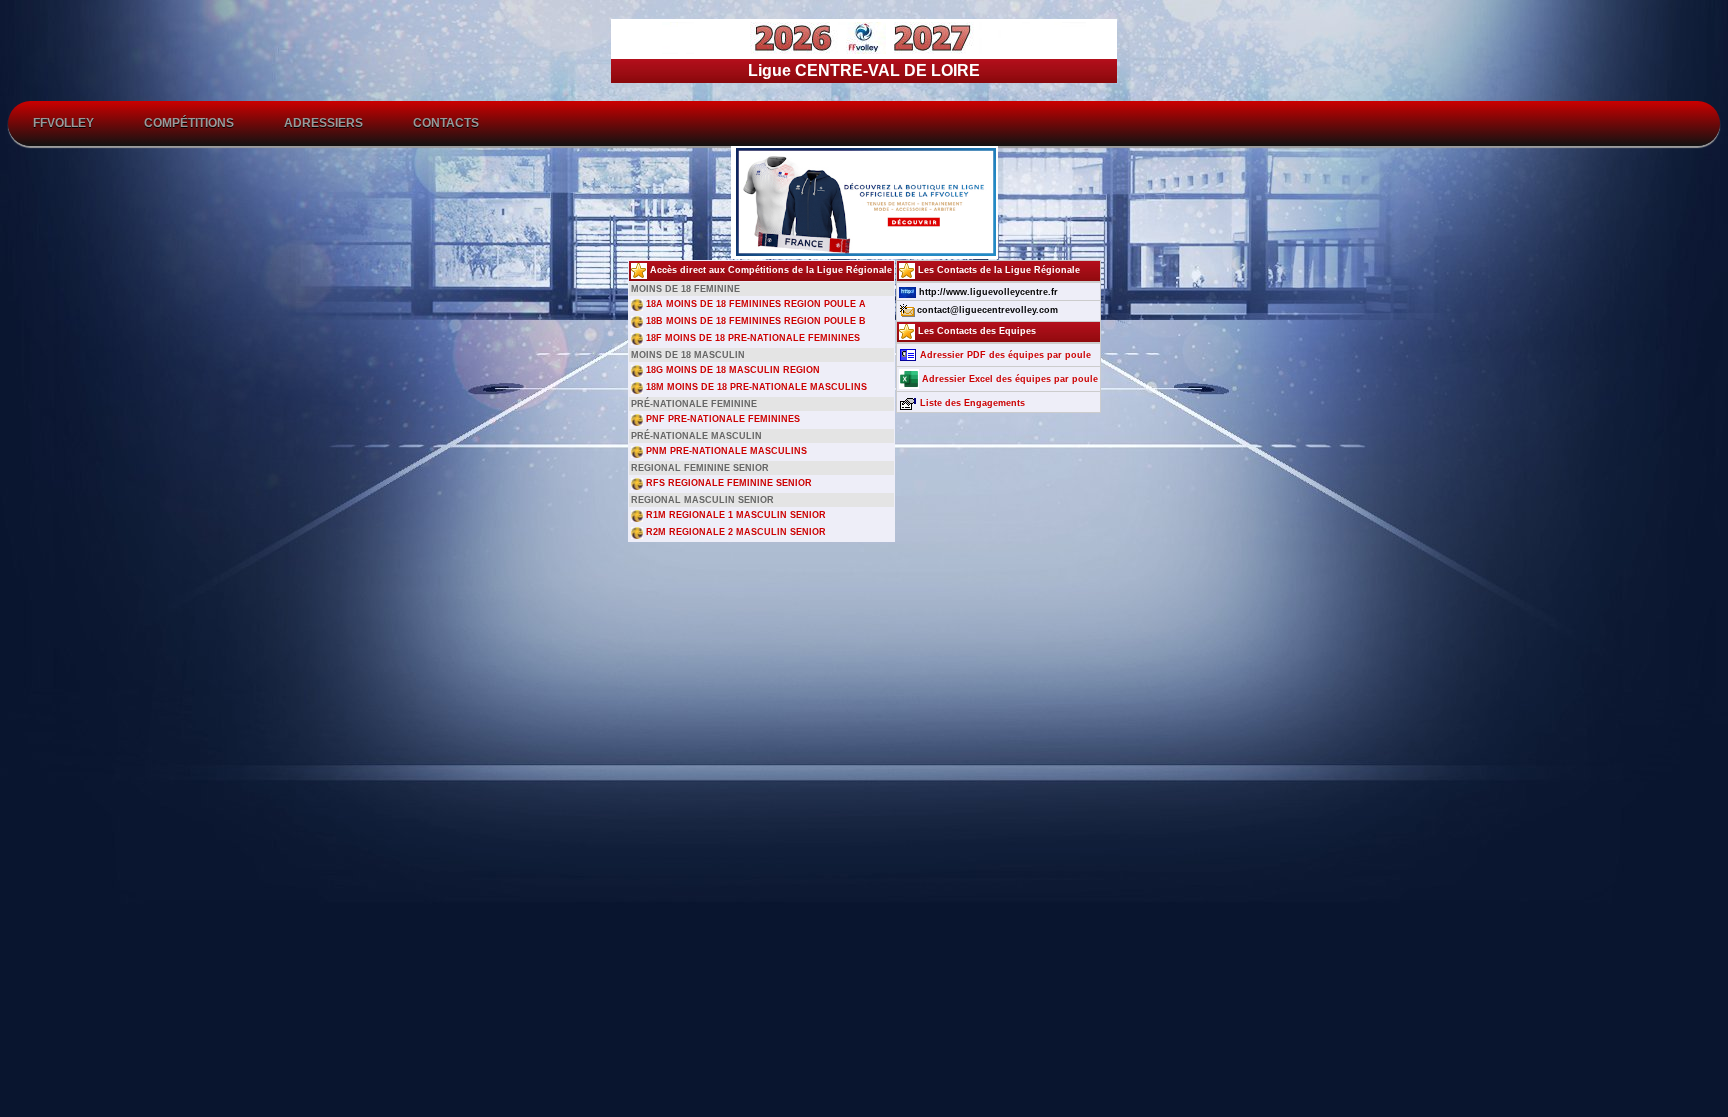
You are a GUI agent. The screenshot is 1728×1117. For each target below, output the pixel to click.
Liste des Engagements (971, 403)
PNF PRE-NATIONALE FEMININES (721, 419)
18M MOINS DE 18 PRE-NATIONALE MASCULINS (755, 387)
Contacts (446, 123)
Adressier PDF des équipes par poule (1004, 355)
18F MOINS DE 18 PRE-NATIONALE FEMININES (751, 338)
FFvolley (63, 123)
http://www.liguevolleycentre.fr (987, 292)
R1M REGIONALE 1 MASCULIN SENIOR (734, 515)
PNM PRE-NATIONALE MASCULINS (725, 451)
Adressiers (323, 123)
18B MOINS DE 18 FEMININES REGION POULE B (754, 321)
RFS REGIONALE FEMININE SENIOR (727, 483)
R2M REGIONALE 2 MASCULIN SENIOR (734, 532)
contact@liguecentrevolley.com (987, 310)
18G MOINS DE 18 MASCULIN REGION (731, 370)
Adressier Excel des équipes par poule (1008, 379)
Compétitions (189, 123)
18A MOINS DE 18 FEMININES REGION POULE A (754, 304)
